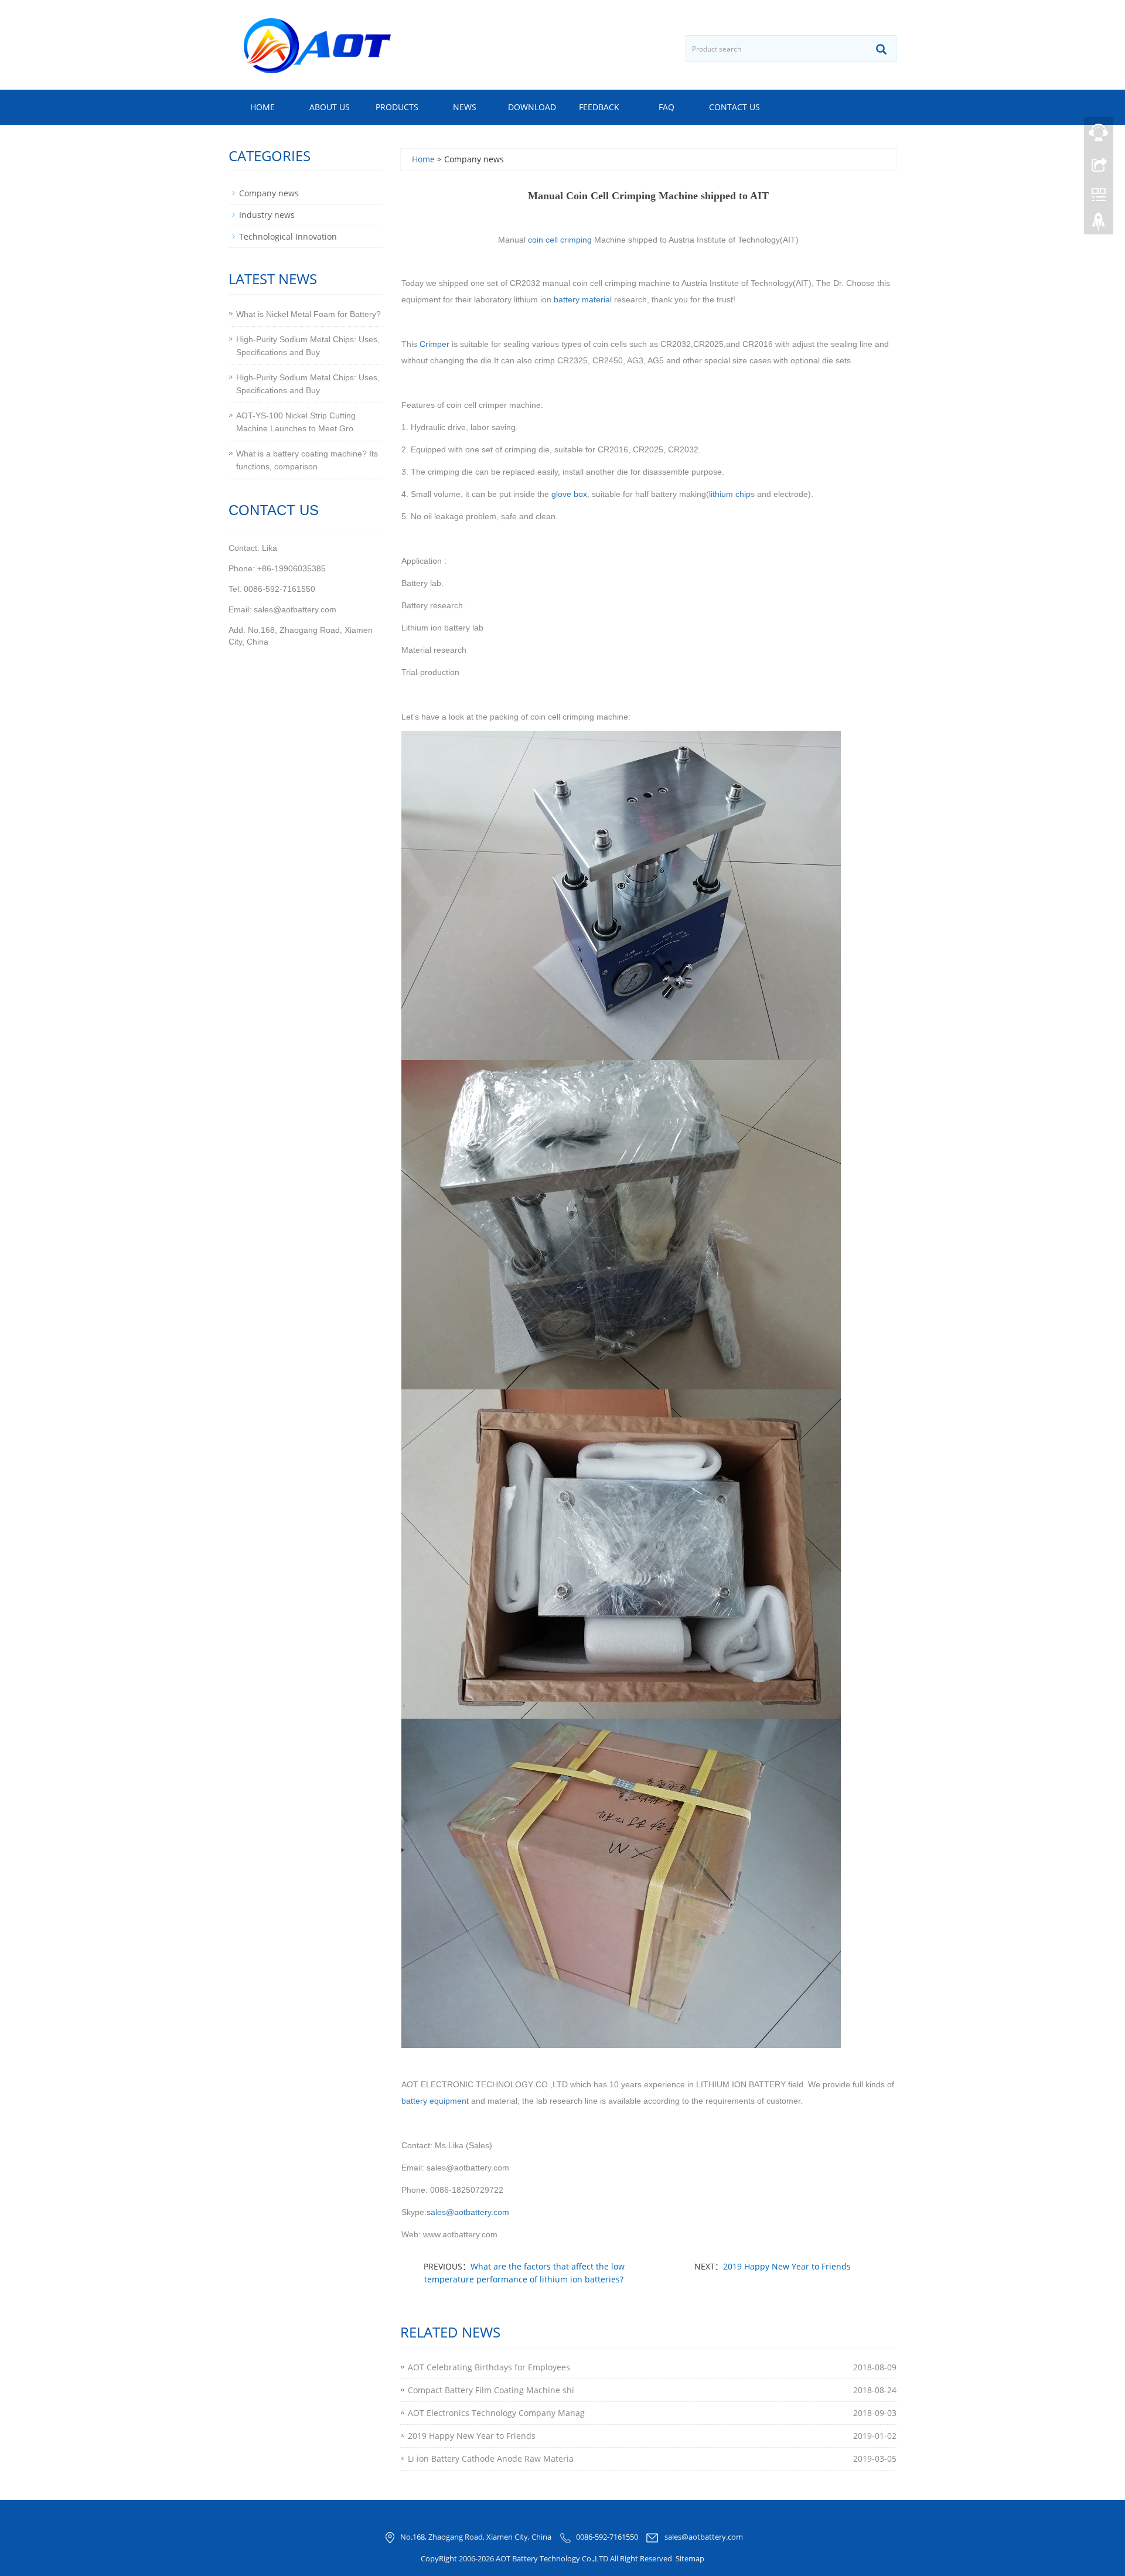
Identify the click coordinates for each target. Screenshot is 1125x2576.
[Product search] (881, 49)
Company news (269, 193)
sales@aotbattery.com (704, 2537)
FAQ (667, 107)
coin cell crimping (560, 240)
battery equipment (435, 2101)
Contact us (734, 107)
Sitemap (690, 2558)
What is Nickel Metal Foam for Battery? (308, 314)
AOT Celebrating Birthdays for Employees (489, 2367)
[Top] (1099, 224)
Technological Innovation (288, 236)
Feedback (599, 107)
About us (330, 107)
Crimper (434, 344)
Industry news (267, 215)
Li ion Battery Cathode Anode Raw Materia (491, 2459)
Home (262, 107)
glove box (569, 494)
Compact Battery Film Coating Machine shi (491, 2390)
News (465, 107)
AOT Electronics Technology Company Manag (496, 2413)
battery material (583, 299)
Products (397, 107)
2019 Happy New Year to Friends (787, 2266)
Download (532, 107)
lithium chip (730, 494)
